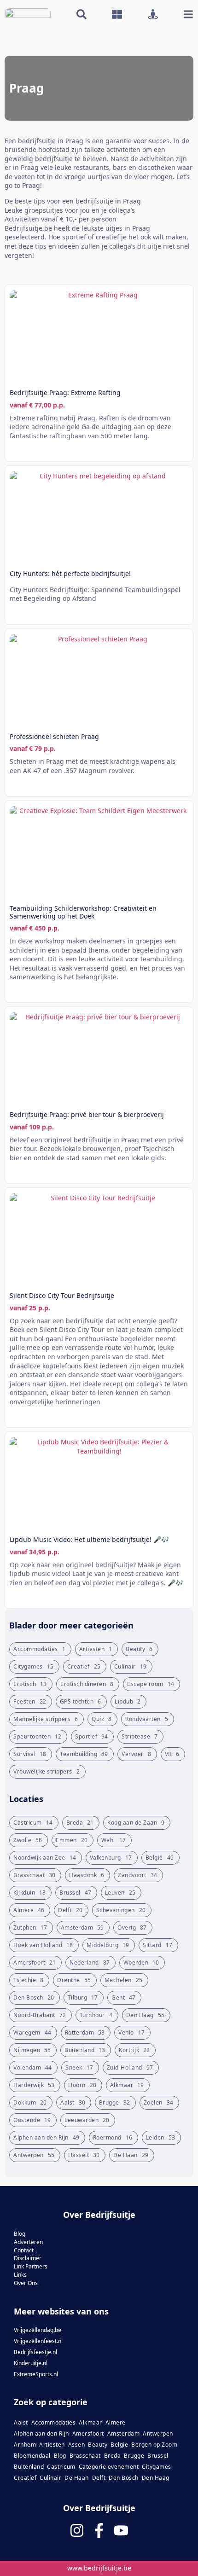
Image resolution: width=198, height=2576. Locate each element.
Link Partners (31, 2267)
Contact (24, 2250)
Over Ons (26, 2283)
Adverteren (28, 2242)
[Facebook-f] (99, 2530)
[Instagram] (77, 2530)
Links (20, 2275)
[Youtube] (121, 2530)
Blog (20, 2234)
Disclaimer (28, 2259)
